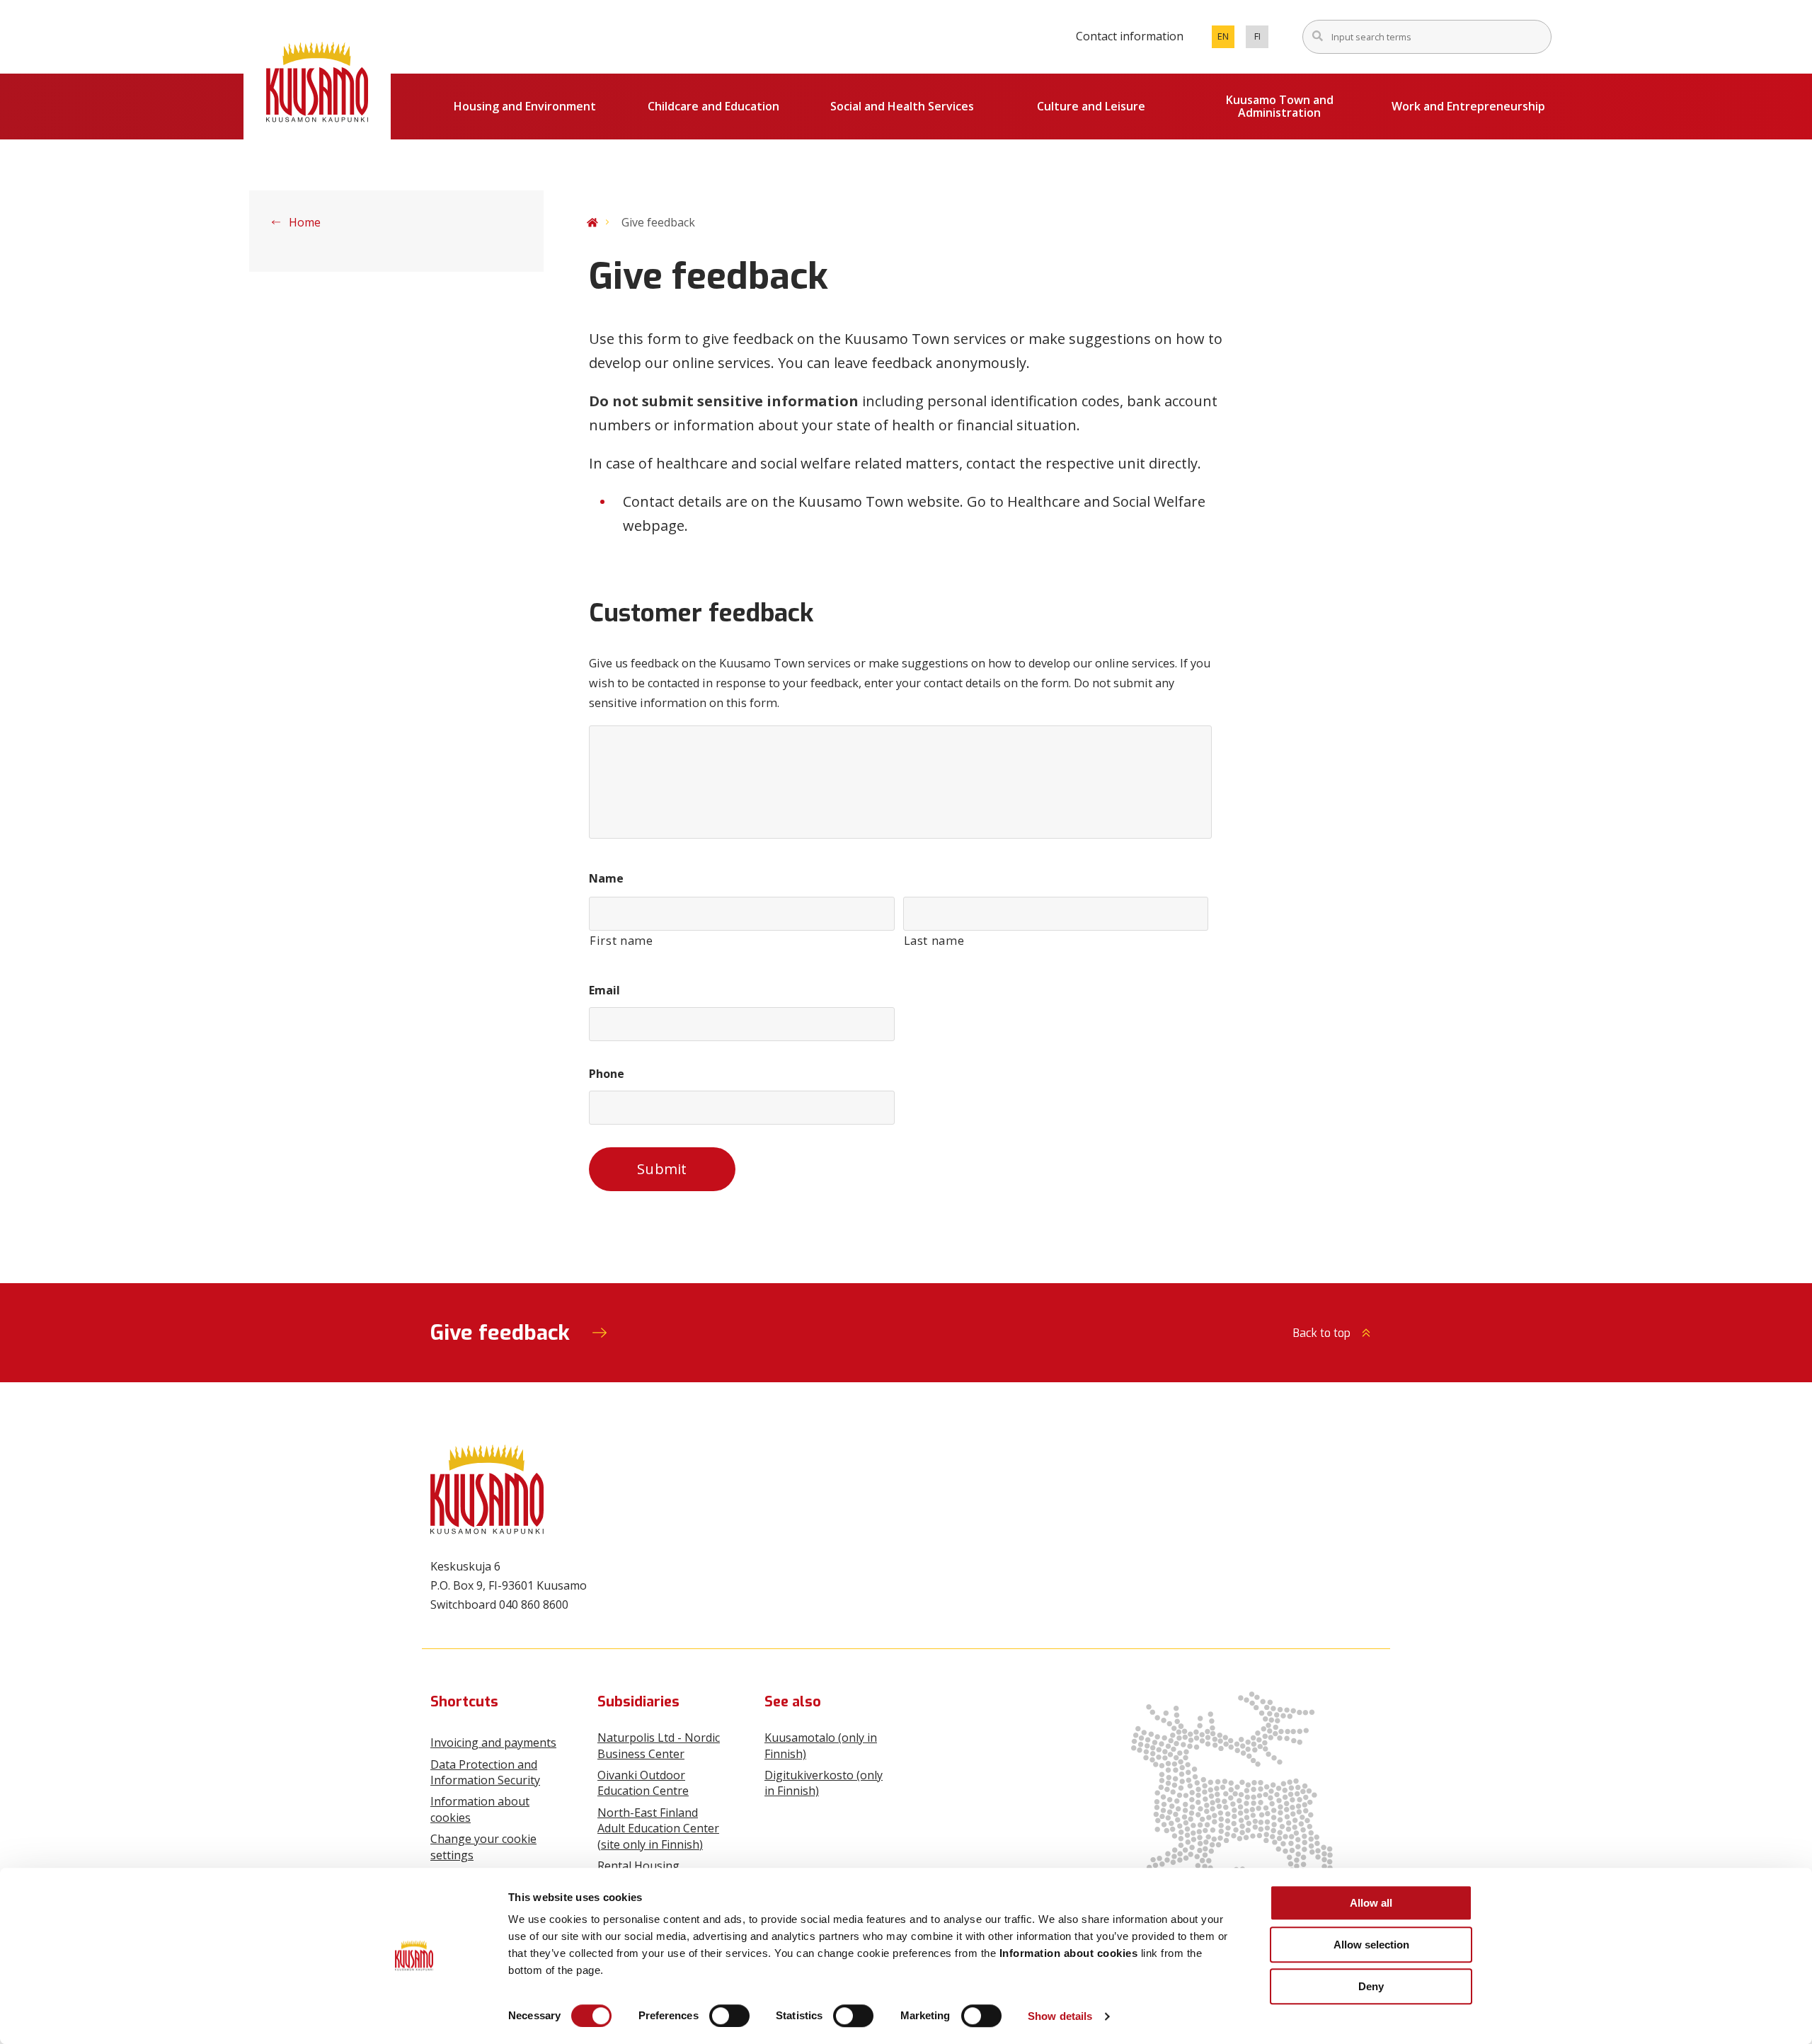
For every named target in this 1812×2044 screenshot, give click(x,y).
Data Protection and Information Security (485, 1772)
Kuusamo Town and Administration (1280, 106)
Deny (1371, 1986)
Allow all (1371, 1903)
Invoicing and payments (493, 1742)
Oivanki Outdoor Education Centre (643, 1783)
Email (604, 991)
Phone (607, 1074)
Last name (934, 941)
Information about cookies (480, 1809)
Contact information (1130, 36)
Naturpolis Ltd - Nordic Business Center (659, 1745)
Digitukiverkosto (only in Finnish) (824, 1783)
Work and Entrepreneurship (1468, 106)
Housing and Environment (525, 106)
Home (303, 222)
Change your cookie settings (483, 1847)
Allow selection (1371, 1945)
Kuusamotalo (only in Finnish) (821, 1745)
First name (621, 941)
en (1226, 39)
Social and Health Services (902, 106)
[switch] (729, 2016)
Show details (1060, 2016)
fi (1261, 39)
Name (606, 879)
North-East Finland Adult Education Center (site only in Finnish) (658, 1828)
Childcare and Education (713, 106)
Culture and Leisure (1091, 106)
